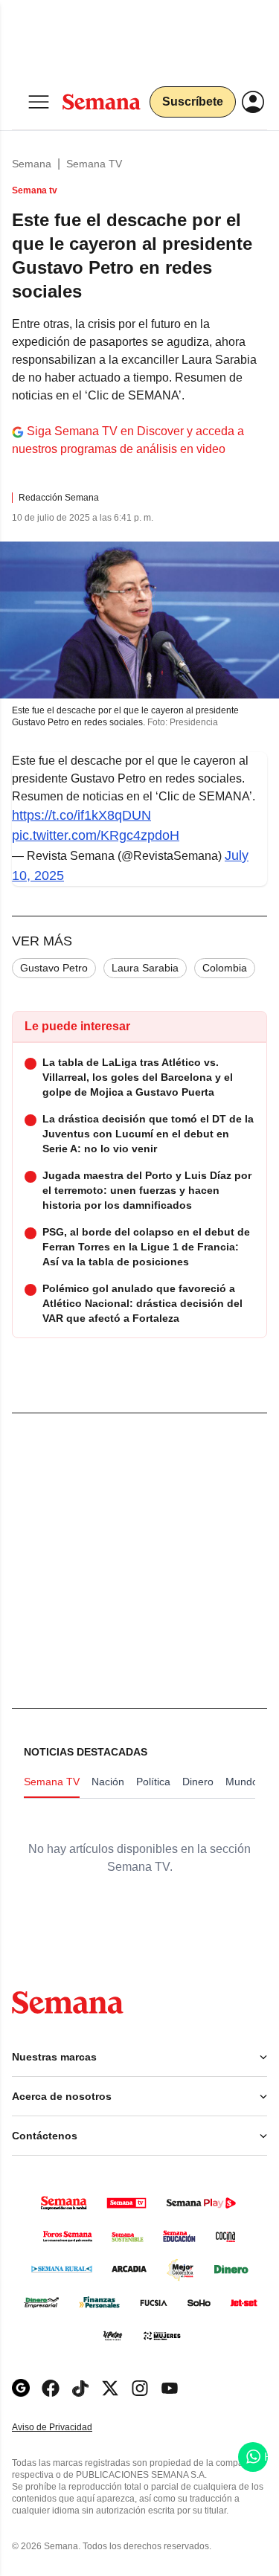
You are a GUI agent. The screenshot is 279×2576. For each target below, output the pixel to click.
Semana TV (94, 164)
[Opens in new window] (51, 2388)
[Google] (21, 2388)
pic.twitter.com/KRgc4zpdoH (96, 835)
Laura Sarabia (145, 968)
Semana (32, 164)
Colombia (225, 968)
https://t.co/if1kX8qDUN (81, 815)
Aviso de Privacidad (68, 2428)
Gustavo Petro (54, 968)
